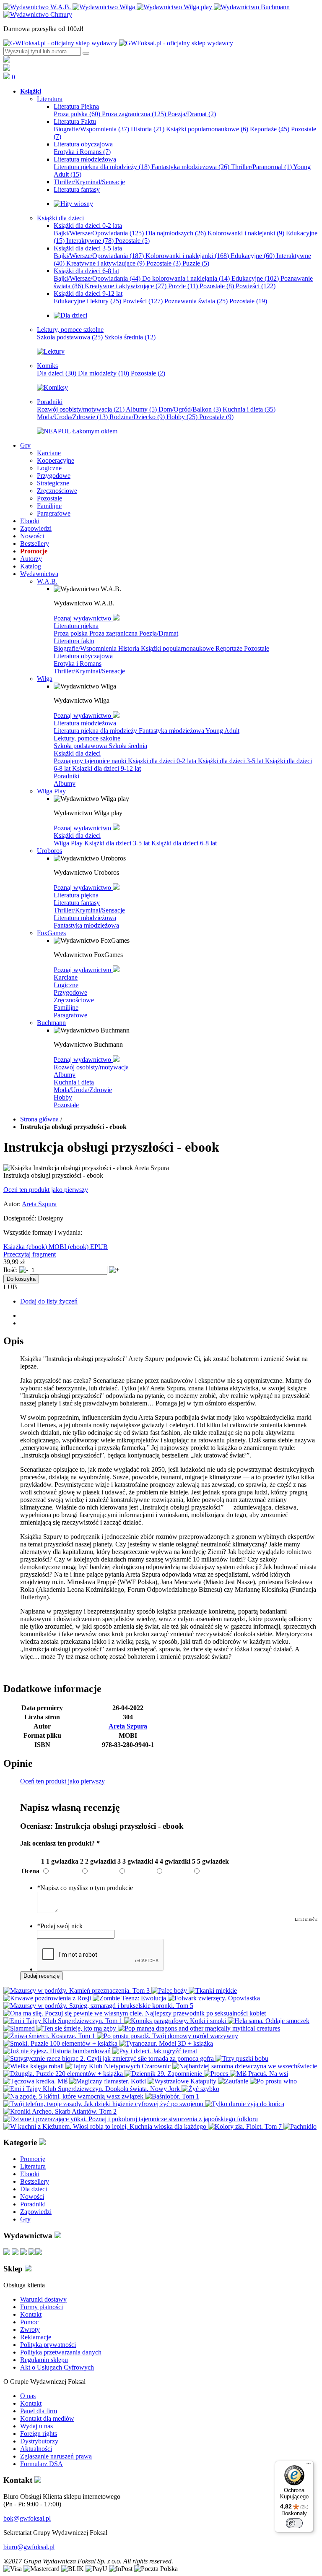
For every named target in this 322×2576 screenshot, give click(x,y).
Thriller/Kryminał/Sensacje (89, 671)
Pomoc (29, 2322)
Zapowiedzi (36, 2212)
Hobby (182, 417)
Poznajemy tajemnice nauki (91, 761)
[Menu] (309, 2466)
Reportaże (270, 129)
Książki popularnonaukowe (207, 129)
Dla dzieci (57, 373)
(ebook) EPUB (88, 1247)
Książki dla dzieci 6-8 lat (184, 843)
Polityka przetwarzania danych (61, 2352)
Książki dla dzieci (77, 753)
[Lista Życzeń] (7, 69)
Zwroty (30, 2330)
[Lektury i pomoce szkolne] (51, 351)
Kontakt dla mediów (47, 2418)
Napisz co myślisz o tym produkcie (85, 1888)
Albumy (141, 409)
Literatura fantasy (77, 903)
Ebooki (30, 2174)
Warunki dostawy (43, 2299)
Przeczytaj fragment (30, 1254)
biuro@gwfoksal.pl (29, 2547)
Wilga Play (69, 843)
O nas (28, 2396)
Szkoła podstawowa (70, 337)
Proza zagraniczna (134, 114)
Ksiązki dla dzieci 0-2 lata (163, 761)
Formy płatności (42, 2307)
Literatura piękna (76, 626)
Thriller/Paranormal (261, 167)
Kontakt (31, 2314)
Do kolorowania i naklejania (186, 278)
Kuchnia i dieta (249, 409)
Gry (25, 2219)
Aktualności (36, 2449)
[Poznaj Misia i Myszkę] (70, 315)
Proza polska (77, 114)
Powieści (256, 286)
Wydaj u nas (36, 2426)
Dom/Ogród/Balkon (190, 409)
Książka (15, 1247)
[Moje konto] (7, 60)
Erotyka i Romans (82, 152)
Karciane (66, 977)
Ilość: (10, 1270)
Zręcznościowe (74, 1000)
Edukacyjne (253, 256)
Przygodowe (70, 992)
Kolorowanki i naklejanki (246, 233)
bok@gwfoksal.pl (27, 2518)
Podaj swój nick (60, 1926)
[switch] (294, 2523)
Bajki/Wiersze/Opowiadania (99, 233)
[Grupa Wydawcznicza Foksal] (118, 43)
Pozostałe (132, 241)
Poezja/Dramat (192, 114)
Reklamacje (36, 2337)
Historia (148, 129)
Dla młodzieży (104, 373)
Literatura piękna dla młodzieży (102, 167)
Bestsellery (35, 2181)
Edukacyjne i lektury (87, 301)
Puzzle (196, 263)
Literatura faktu (74, 641)
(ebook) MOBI (47, 1247)
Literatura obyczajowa (83, 656)
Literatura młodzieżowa (85, 723)
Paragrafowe (70, 1015)
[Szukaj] (86, 53)
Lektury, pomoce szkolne (87, 738)
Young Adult (222, 731)
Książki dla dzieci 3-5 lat (231, 761)
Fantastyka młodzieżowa (190, 167)
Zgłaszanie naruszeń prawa (56, 2456)
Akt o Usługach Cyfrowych (57, 2367)
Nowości (32, 2197)
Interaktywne (90, 241)
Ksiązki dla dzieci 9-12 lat (106, 768)
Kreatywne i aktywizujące (105, 263)
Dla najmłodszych (176, 233)
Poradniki (66, 776)
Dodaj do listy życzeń (49, 1301)
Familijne (66, 1008)
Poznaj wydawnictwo (83, 618)
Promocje (33, 2159)
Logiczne (66, 985)
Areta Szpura (39, 1204)
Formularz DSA (42, 2464)
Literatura (33, 2166)
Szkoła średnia (130, 337)
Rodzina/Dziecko (137, 417)
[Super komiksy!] (52, 387)
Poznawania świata (196, 301)
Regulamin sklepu (44, 2360)
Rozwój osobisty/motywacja (81, 409)
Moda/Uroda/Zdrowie (72, 417)
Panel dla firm (39, 2411)
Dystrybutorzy (39, 2441)
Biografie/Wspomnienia (91, 129)
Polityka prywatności (48, 2345)
